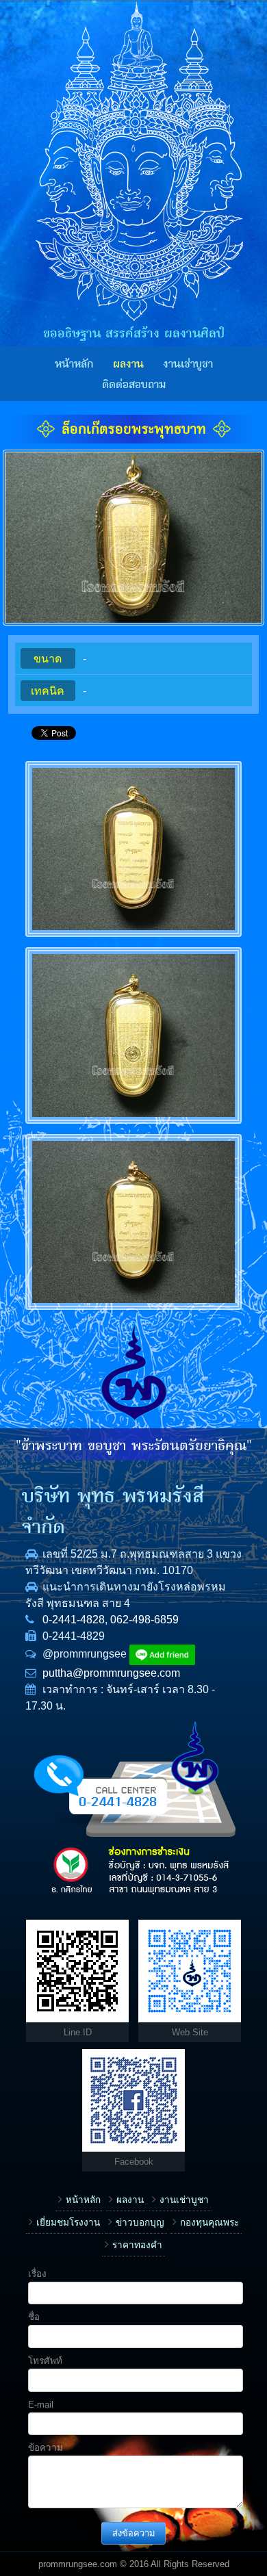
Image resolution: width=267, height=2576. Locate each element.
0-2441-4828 (74, 1620)
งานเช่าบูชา (188, 364)
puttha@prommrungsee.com (111, 1673)
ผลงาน (128, 364)
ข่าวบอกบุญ (140, 2223)
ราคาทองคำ (137, 2245)
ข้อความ (46, 2448)
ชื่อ (34, 2317)
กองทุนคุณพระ (209, 2223)
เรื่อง (37, 2274)
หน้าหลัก (74, 364)
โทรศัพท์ (45, 2361)
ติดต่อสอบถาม (134, 385)
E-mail (41, 2405)
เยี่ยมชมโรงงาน (68, 2223)
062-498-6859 (144, 1620)
